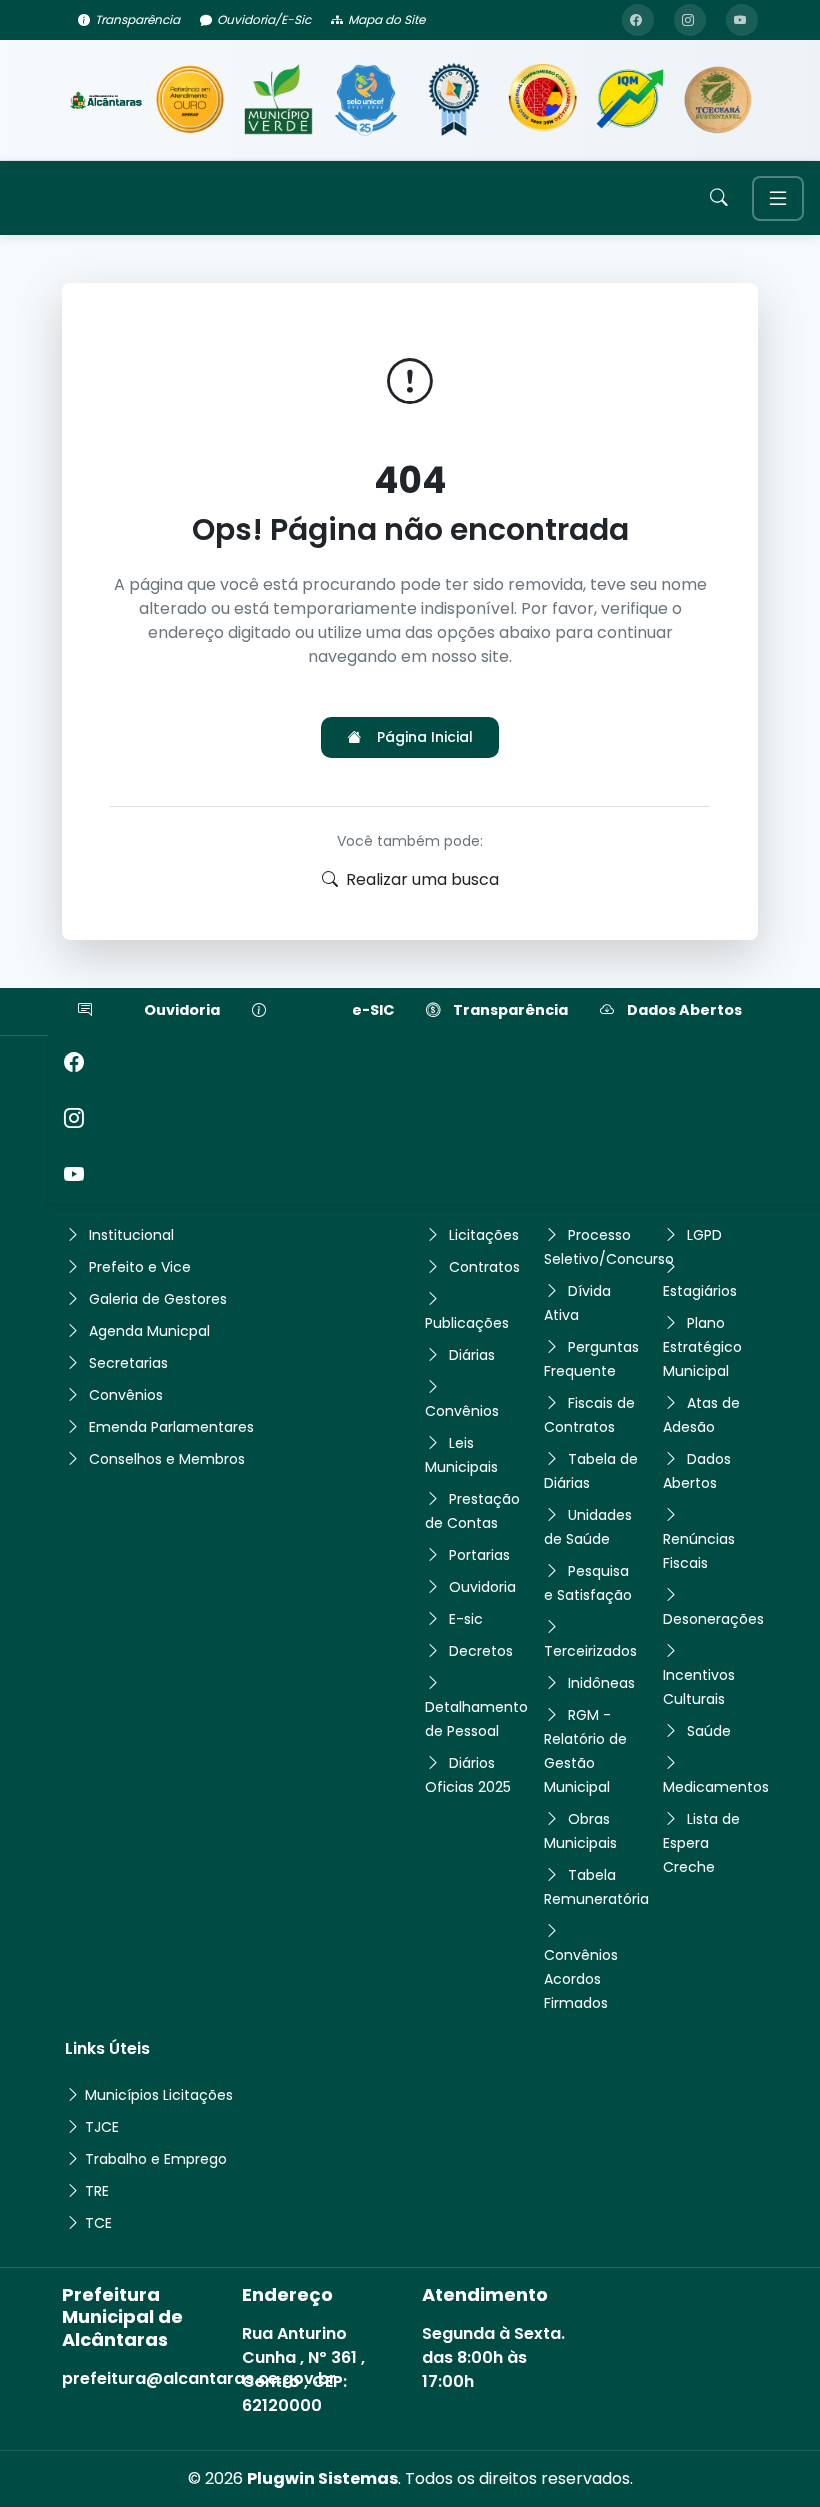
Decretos (481, 1651)
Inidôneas (601, 1683)
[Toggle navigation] (778, 198)
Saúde (709, 1731)
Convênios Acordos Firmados (581, 1979)
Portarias (479, 1555)
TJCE (102, 2127)
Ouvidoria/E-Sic (264, 19)
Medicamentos (716, 1787)
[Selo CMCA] (542, 100)
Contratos (484, 1267)
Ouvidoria (182, 1010)
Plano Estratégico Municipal (702, 1347)
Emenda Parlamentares (171, 1427)
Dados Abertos (684, 1010)
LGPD (704, 1235)
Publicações (467, 1323)
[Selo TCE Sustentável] (718, 100)
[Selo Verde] (278, 100)
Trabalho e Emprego (156, 2159)
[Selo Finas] (454, 100)
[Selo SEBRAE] (190, 100)
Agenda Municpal (149, 1331)
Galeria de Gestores (158, 1299)
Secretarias (128, 1363)
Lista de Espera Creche (701, 1843)
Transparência (137, 19)
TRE (97, 2191)
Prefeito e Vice (140, 1267)
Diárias (472, 1355)
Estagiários (700, 1291)
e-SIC (373, 1010)
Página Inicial (425, 737)
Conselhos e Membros (167, 1459)
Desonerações (713, 1619)
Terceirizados (590, 1651)
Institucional (131, 1235)
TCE (98, 2223)
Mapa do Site (386, 19)
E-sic (466, 1619)
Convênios (126, 1395)
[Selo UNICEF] (366, 100)
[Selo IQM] (630, 100)
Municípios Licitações (159, 2095)
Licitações (484, 1235)
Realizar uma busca (422, 879)
